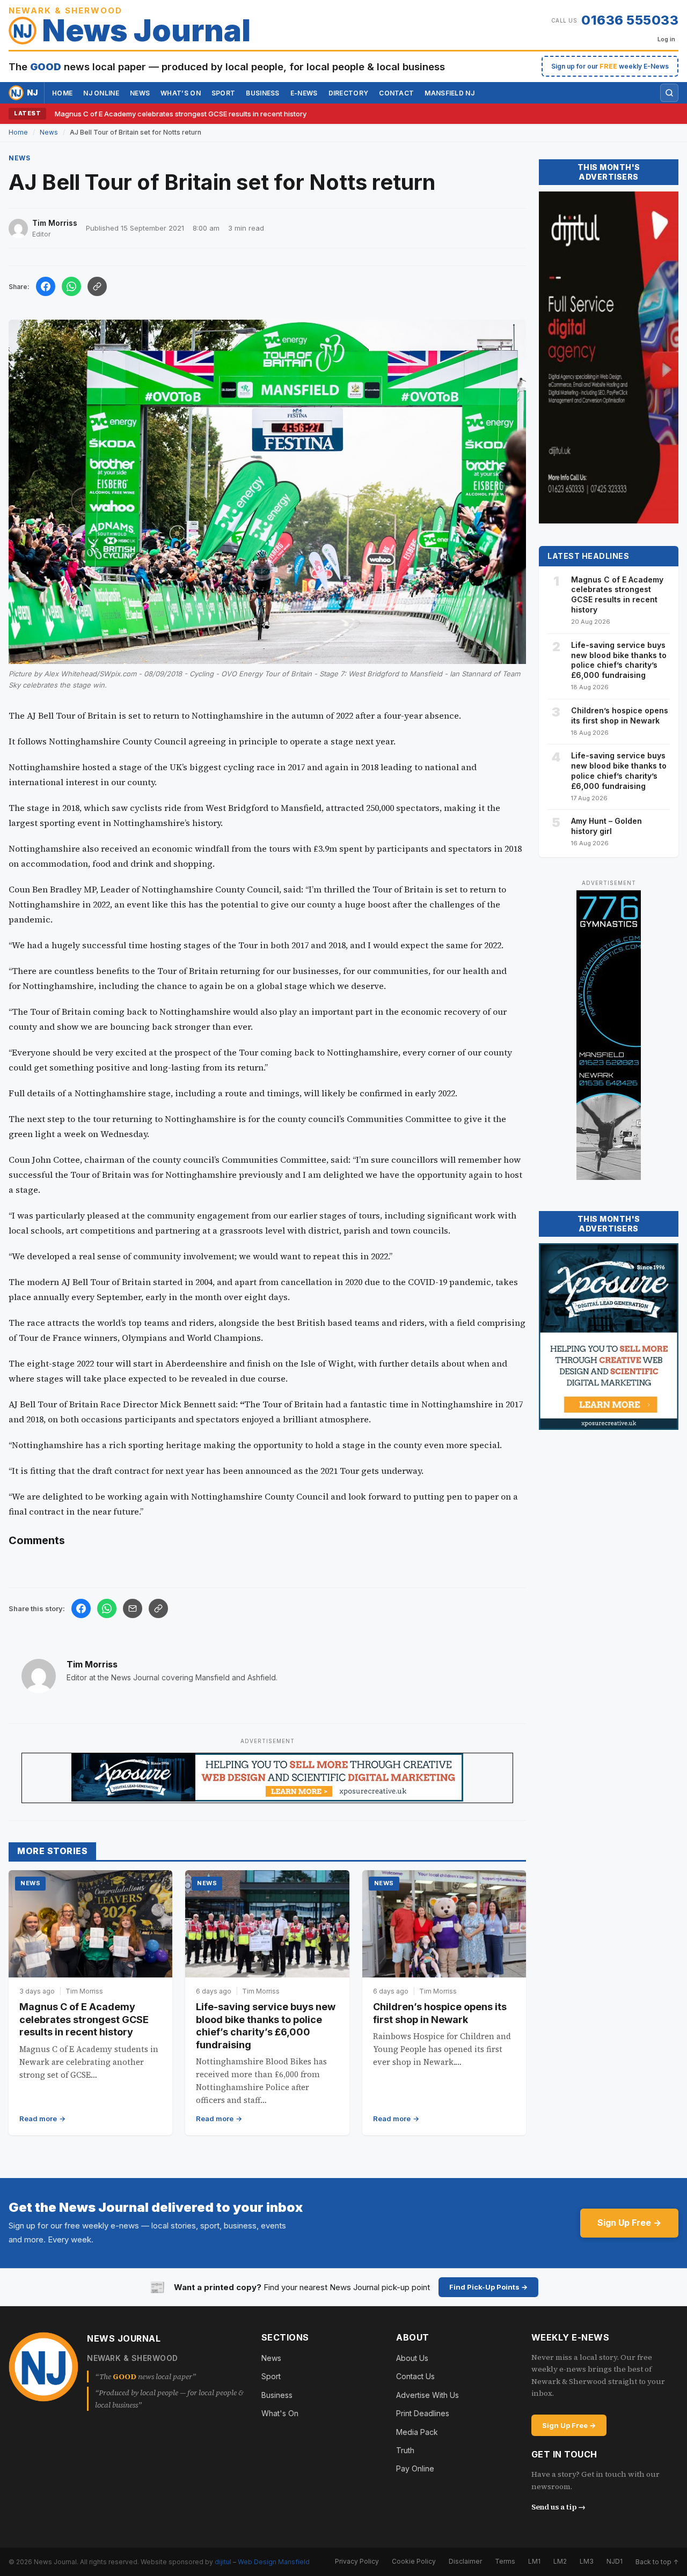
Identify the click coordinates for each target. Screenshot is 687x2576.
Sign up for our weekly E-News (610, 66)
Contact (396, 93)
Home (62, 93)
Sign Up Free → (629, 2223)
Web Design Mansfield (274, 2562)
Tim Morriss (92, 1664)
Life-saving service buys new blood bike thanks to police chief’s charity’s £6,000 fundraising (619, 660)
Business (262, 93)
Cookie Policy (414, 2561)
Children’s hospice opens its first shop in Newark (620, 715)
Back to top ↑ (657, 2562)
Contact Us (415, 2376)
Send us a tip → (558, 2507)
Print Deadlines (423, 2413)
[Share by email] (133, 1608)
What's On (280, 2413)
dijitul (223, 2562)
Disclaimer (465, 2561)
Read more (38, 2119)
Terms (505, 2561)
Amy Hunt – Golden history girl (606, 826)
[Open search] (669, 93)
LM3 (587, 2561)
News (140, 93)
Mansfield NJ (450, 93)
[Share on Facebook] (46, 286)
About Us (412, 2358)
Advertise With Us (427, 2395)
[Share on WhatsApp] (71, 286)
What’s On (181, 93)
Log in (666, 39)
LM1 (534, 2561)
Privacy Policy (357, 2561)
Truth (405, 2450)
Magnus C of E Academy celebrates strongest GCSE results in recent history (181, 114)
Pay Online (415, 2468)
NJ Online (101, 93)
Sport (224, 93)
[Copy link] (97, 286)
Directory (349, 93)
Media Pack (417, 2432)
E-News (304, 93)
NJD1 (615, 2561)
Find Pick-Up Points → (488, 2287)
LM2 (560, 2561)
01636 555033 (630, 20)
